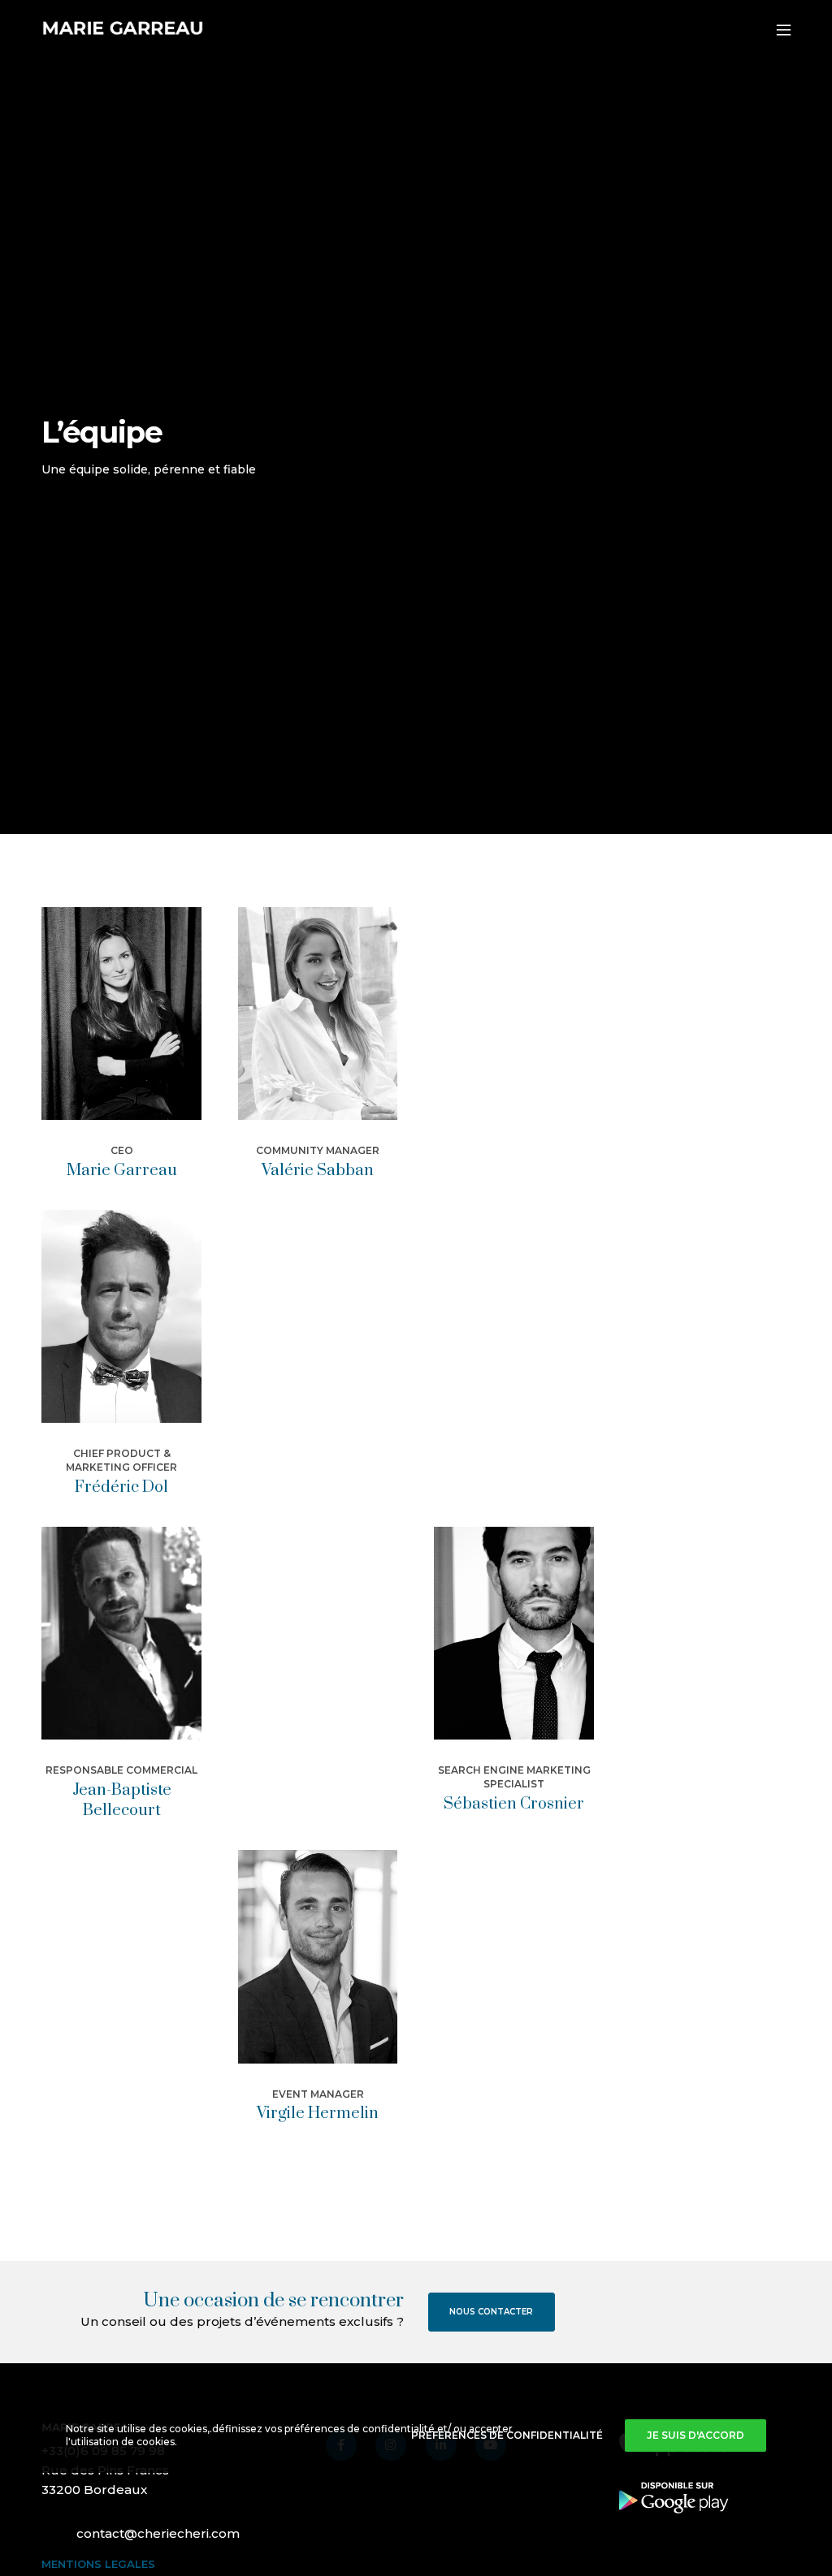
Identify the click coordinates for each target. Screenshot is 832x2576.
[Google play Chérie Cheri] (674, 2497)
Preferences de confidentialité (507, 2435)
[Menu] (776, 30)
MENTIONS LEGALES (98, 2564)
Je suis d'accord (695, 2435)
